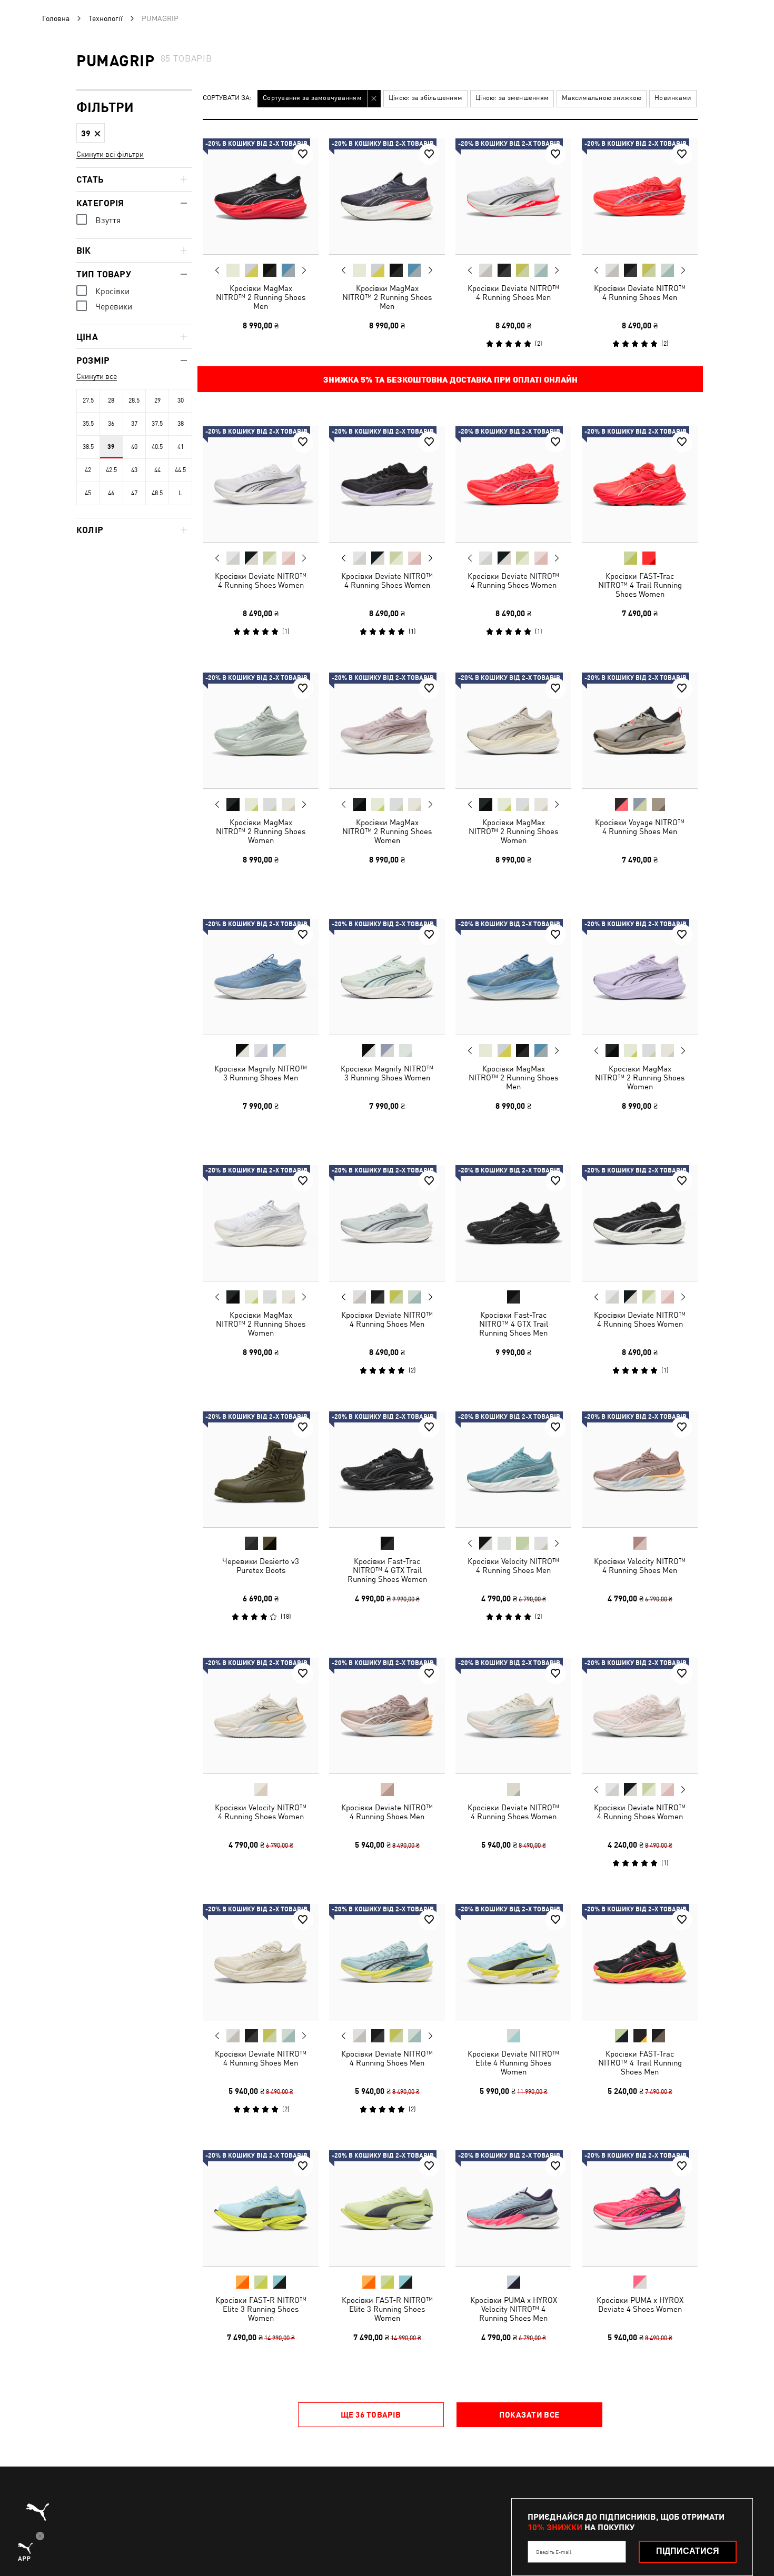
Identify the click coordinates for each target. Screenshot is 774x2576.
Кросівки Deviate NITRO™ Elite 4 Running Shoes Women (513, 2063)
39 (111, 447)
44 (157, 470)
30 (181, 400)
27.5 (88, 400)
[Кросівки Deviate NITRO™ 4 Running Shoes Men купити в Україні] (513, 196)
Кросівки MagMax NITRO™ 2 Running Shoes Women (261, 831)
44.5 (180, 470)
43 (134, 470)
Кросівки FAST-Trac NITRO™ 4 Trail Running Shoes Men (640, 2063)
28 (111, 400)
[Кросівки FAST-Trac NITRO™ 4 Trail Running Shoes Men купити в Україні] (640, 1962)
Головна (56, 18)
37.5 (157, 424)
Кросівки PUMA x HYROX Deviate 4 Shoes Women (640, 2304)
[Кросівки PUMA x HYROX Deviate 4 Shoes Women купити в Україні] (640, 2208)
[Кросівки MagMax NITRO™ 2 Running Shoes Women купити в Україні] (261, 730)
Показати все (529, 2414)
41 (181, 447)
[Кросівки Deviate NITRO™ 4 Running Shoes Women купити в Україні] (261, 484)
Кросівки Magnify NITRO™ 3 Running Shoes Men (261, 1073)
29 (157, 400)
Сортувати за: (227, 98)
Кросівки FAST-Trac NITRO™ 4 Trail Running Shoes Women (640, 585)
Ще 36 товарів (371, 2414)
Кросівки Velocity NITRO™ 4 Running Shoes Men (513, 1566)
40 (134, 447)
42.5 (111, 470)
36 (111, 424)
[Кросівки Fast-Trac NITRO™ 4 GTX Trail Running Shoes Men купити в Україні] (513, 1223)
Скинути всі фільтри (110, 154)
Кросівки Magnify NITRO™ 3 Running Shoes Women (387, 1073)
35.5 (88, 424)
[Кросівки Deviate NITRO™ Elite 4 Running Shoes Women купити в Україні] (513, 1962)
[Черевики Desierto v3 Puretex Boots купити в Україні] (261, 1469)
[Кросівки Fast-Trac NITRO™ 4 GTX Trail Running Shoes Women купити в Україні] (387, 1469)
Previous (217, 270)
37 (134, 424)
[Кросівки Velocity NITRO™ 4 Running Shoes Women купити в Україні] (261, 1716)
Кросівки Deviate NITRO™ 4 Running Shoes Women (261, 580)
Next (304, 270)
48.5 (157, 493)
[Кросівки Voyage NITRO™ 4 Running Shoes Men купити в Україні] (640, 730)
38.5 (88, 447)
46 (111, 493)
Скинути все (97, 376)
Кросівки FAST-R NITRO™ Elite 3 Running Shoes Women (261, 2309)
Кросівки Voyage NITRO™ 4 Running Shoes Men (640, 827)
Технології (106, 18)
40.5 (157, 447)
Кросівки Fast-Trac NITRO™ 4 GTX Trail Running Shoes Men (514, 1324)
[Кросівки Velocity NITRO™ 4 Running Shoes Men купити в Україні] (513, 1469)
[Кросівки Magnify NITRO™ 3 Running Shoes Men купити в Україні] (261, 977)
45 (88, 493)
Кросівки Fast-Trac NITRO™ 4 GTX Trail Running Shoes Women (387, 1570)
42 (88, 470)
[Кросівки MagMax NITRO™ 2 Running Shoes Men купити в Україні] (261, 196)
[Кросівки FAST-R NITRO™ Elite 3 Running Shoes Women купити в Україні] (261, 2208)
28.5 (134, 400)
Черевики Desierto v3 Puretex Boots (261, 1566)
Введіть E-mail (554, 2552)
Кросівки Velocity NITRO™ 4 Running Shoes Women (261, 1812)
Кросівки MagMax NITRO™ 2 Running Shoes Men (261, 297)
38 (181, 424)
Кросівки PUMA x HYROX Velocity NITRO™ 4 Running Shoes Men (514, 2309)
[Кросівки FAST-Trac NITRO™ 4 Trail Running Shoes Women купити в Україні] (640, 484)
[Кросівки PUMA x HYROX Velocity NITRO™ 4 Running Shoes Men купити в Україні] (513, 2208)
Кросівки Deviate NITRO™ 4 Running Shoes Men (513, 293)
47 (134, 493)
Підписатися (688, 2551)
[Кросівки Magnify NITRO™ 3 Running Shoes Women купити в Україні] (387, 977)
